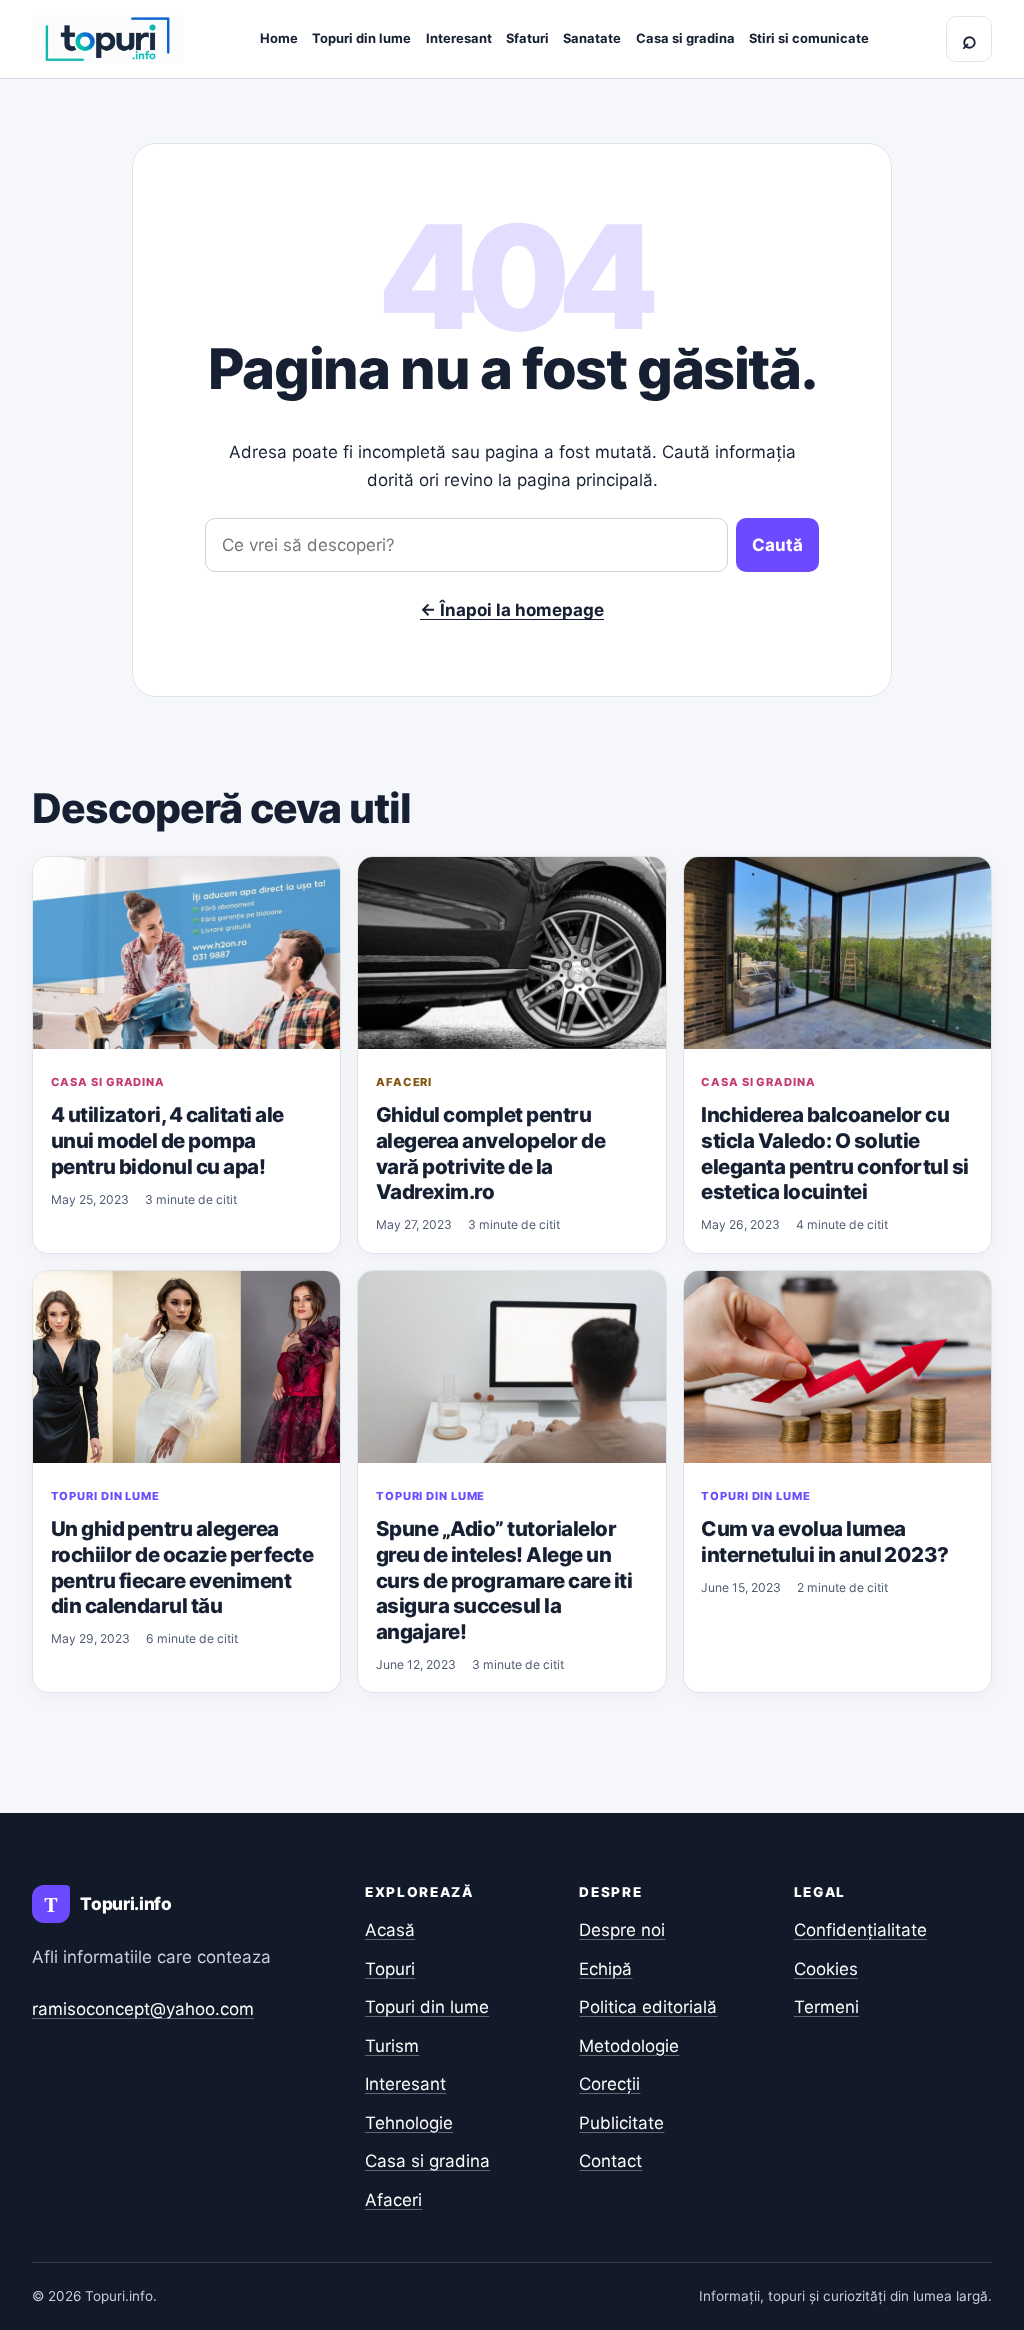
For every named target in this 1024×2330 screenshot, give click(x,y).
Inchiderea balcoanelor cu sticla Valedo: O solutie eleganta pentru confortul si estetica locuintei (835, 1153)
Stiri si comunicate (809, 38)
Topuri (390, 1969)
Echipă (605, 1969)
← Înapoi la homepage (512, 610)
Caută (777, 545)
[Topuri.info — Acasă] (107, 39)
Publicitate (621, 2123)
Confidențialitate (860, 1930)
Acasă (390, 1930)
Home (279, 38)
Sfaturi (527, 38)
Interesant (459, 38)
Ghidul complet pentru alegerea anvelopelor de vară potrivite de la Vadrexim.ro (490, 1153)
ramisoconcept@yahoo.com (143, 2009)
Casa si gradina (685, 38)
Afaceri (404, 1082)
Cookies (826, 1969)
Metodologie (629, 2046)
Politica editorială (648, 2007)
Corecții (609, 2084)
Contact (610, 2161)
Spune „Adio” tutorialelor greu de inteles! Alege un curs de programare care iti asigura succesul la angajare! (504, 1579)
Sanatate (592, 38)
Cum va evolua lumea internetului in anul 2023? (825, 1541)
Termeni (826, 2007)
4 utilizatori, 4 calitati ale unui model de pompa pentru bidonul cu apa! (167, 1140)
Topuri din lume (361, 38)
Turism (392, 2046)
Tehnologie (409, 2123)
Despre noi (622, 1930)
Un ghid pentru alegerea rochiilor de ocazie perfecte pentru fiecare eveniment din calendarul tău (182, 1567)
